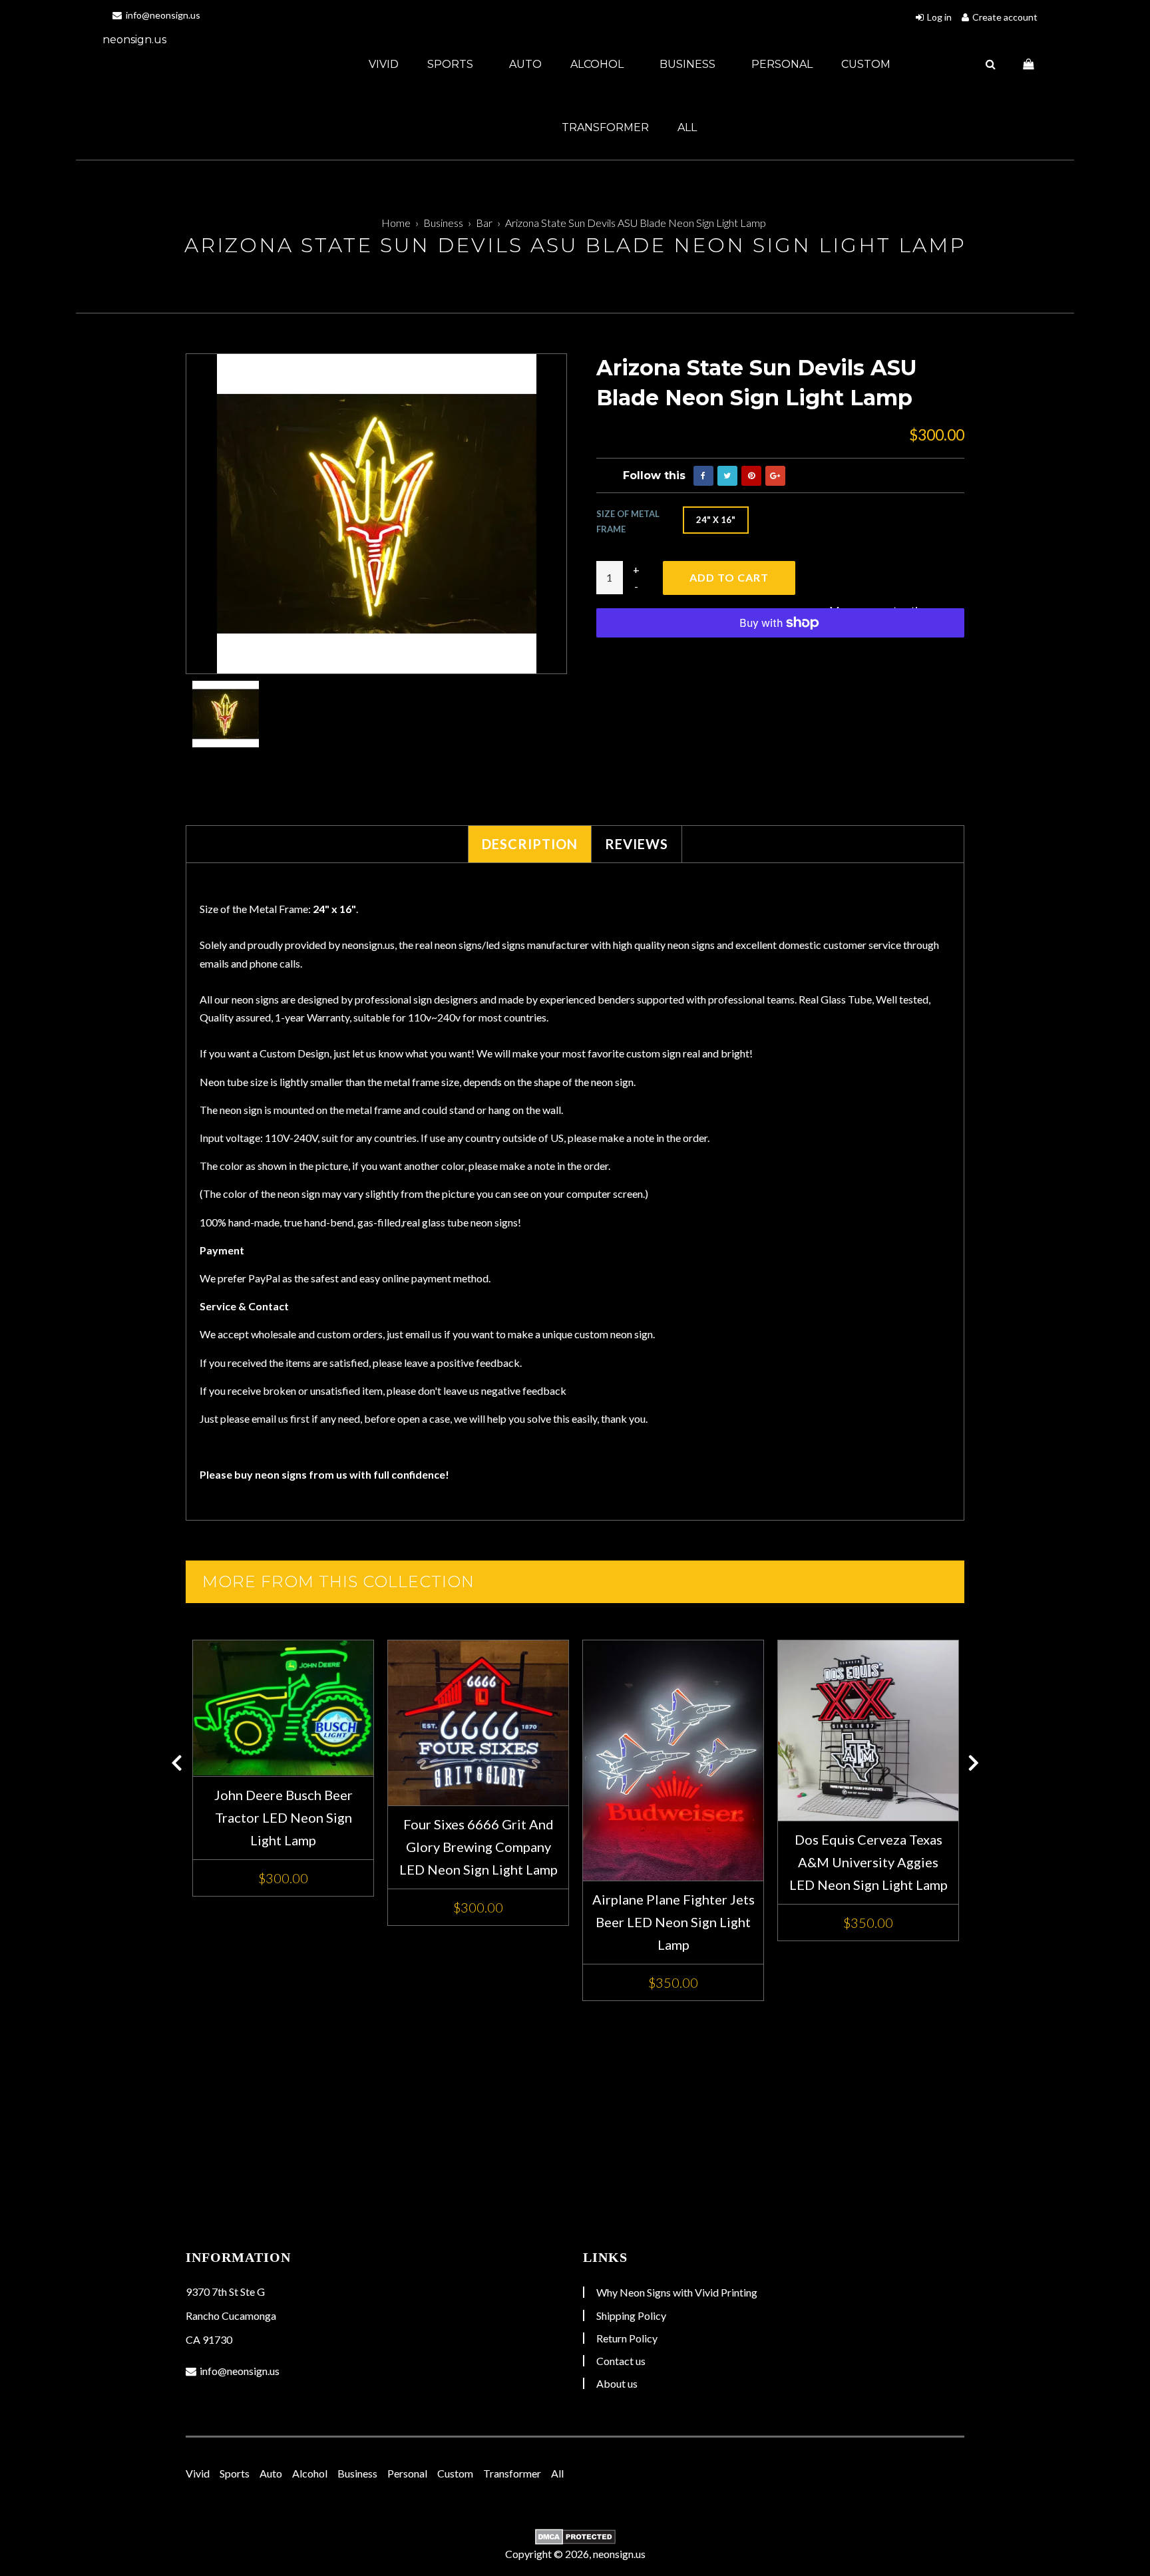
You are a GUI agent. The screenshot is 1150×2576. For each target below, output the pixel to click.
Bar (484, 223)
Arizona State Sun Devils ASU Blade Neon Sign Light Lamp (636, 223)
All (687, 127)
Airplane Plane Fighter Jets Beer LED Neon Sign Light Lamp (673, 1922)
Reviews (637, 844)
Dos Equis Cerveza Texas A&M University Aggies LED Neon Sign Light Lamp (868, 1862)
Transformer (605, 127)
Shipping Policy (631, 2315)
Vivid (384, 64)
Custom (866, 64)
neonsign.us (134, 40)
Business (689, 64)
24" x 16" (716, 520)
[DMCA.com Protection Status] (575, 2537)
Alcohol (598, 64)
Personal (782, 64)
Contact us (621, 2361)
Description (530, 844)
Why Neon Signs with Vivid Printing (677, 2292)
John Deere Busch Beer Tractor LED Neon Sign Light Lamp (284, 1817)
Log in (939, 17)
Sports (452, 64)
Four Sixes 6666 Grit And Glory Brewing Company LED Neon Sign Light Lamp (479, 1847)
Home (396, 223)
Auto (525, 64)
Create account (1005, 17)
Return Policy (627, 2338)
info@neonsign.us (162, 15)
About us (617, 2383)
